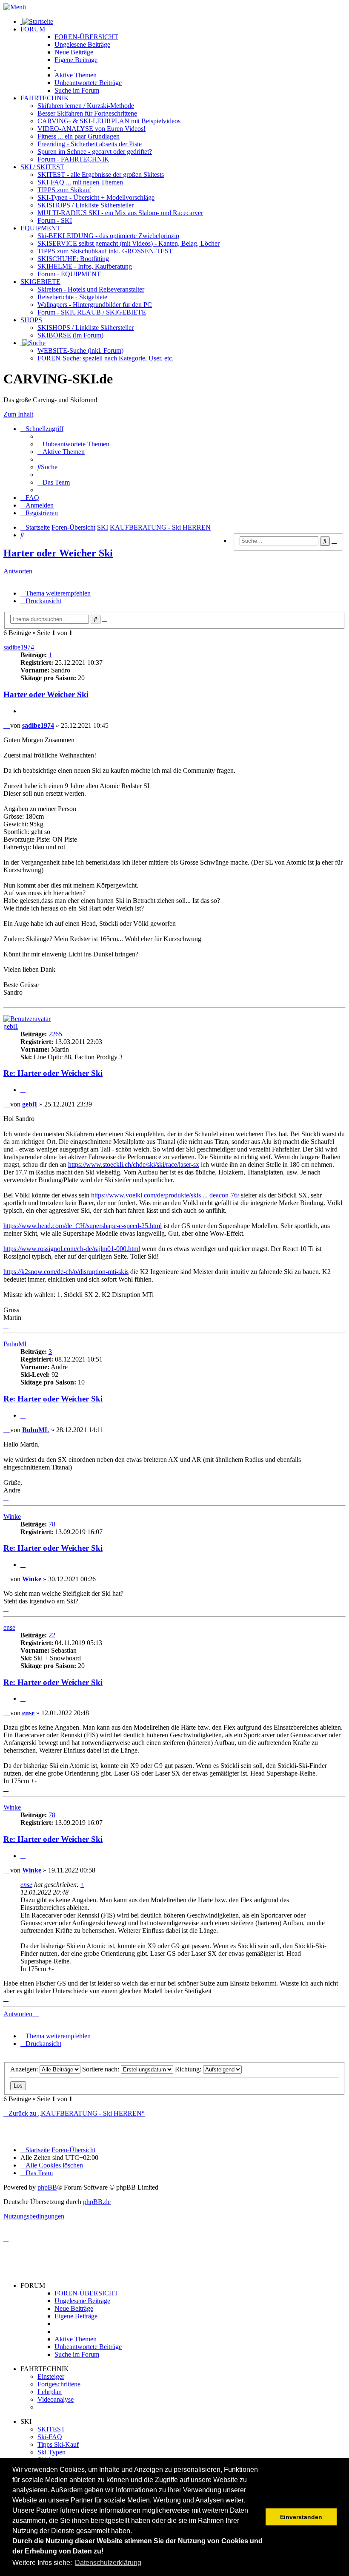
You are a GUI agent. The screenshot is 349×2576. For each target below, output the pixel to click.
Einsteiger (51, 2376)
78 (52, 1524)
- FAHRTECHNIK (73, 159)
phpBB (47, 2187)
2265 (55, 1034)
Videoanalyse (56, 2399)
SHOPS (31, 320)
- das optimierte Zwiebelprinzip (108, 236)
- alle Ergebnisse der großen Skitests (101, 174)
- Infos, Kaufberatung (85, 266)
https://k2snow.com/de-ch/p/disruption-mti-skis (66, 1272)
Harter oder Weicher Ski (58, 553)
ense (9, 1627)
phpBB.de (97, 2202)
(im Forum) (70, 335)
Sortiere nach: (102, 2069)
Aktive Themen (76, 2339)
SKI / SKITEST (42, 167)
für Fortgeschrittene (87, 113)
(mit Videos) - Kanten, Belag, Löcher (129, 243)
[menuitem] (73, 444)
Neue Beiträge (74, 2308)
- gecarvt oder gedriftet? (95, 152)
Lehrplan (50, 2392)
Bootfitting (73, 259)
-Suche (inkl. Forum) (80, 350)
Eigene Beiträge (76, 2316)
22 (52, 1635)
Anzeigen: (25, 2069)
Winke (12, 1516)
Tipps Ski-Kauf (58, 2444)
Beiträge (82, 44)
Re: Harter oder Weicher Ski (53, 1073)
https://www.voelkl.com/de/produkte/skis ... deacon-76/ (165, 1195)
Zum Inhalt (18, 414)
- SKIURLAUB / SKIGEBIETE (92, 312)
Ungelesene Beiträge (82, 2301)
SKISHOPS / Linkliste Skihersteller (86, 328)
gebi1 (11, 1026)
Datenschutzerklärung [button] (108, 2563)
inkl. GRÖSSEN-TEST (105, 251)
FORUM (33, 29)
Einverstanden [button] (301, 2517)
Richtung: (189, 2069)
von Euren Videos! (92, 129)
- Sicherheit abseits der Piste (90, 144)
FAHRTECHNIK (45, 98)
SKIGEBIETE (40, 282)
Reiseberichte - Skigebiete (72, 297)
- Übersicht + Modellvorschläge (96, 197)
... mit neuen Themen (80, 182)
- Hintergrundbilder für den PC (95, 305)
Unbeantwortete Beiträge (88, 2347)
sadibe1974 (19, 647)
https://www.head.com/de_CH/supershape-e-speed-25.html (83, 1226)
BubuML (16, 1344)
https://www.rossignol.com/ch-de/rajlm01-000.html (72, 1249)
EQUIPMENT (40, 228)
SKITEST (51, 2429)
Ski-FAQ (50, 2437)
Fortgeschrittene (59, 2384)
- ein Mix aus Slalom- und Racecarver (120, 213)
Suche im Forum (77, 90)
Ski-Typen (51, 2452)
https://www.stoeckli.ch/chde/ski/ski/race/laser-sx (134, 1165)
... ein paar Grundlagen (79, 136)
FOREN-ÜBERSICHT (86, 37)
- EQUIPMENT (69, 274)
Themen (76, 75)
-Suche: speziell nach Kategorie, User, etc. (106, 358)
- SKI (55, 220)
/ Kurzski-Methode (86, 106)
